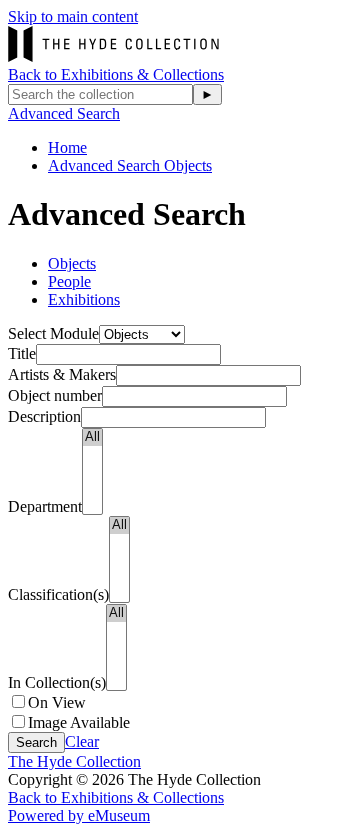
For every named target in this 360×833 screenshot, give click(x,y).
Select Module (53, 333)
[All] (92, 437)
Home (67, 147)
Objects (72, 263)
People (69, 281)
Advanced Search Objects (130, 165)
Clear (82, 741)
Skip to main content (73, 16)
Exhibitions (84, 299)
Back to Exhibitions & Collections (116, 74)
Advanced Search (64, 113)
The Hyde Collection (74, 761)
